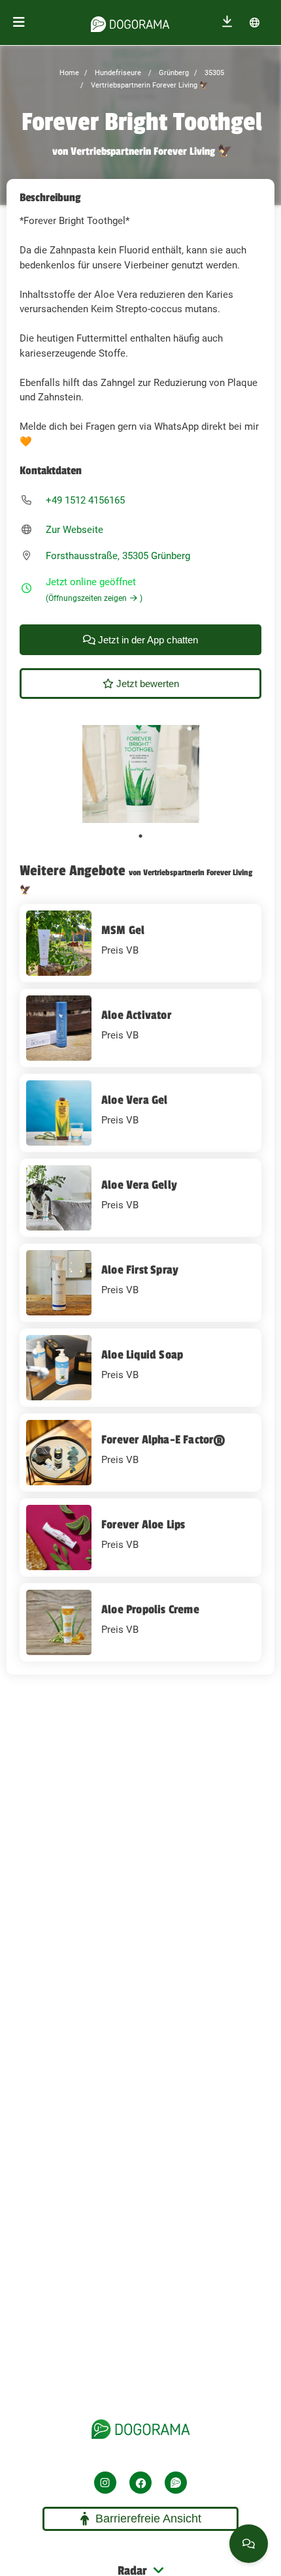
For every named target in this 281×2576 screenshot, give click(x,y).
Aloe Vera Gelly (139, 1185)
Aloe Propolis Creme (150, 1609)
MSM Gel (123, 930)
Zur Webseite (74, 530)
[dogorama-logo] (130, 22)
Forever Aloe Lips (143, 1524)
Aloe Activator (136, 1015)
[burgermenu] (19, 23)
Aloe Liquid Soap (142, 1355)
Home (69, 73)
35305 (213, 73)
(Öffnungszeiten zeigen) (94, 598)
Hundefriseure (117, 73)
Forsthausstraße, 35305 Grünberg (118, 556)
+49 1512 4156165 (85, 500)
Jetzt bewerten (146, 684)
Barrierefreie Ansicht (148, 2519)
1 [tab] (140, 836)
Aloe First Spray (140, 1270)
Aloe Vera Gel (135, 1100)
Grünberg (173, 73)
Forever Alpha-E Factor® (164, 1440)
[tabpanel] (141, 774)
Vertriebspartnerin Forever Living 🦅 (149, 85)
